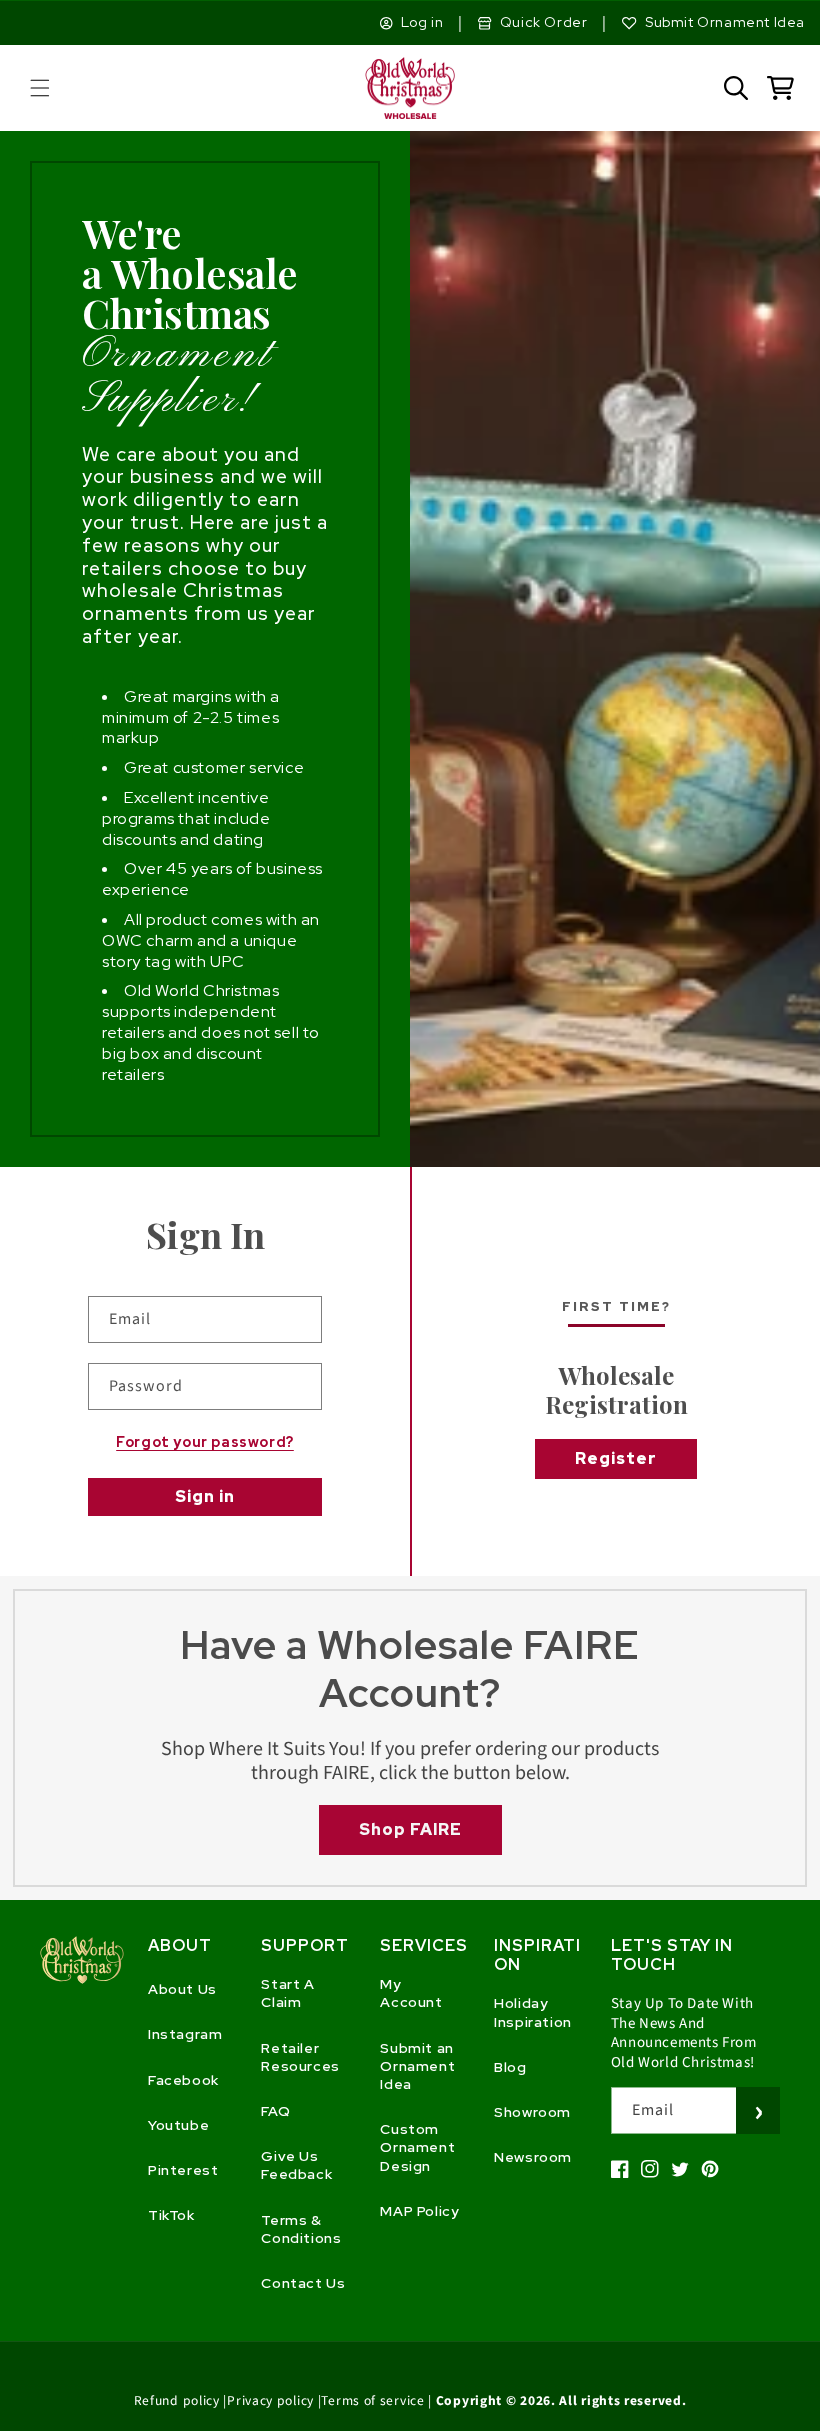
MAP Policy (419, 2211)
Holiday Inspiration (533, 2012)
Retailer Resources (300, 2057)
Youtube (178, 2125)
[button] (40, 88)
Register (616, 1458)
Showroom (532, 2112)
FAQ (275, 2111)
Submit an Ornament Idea (417, 2066)
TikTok (171, 2215)
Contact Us (303, 2283)
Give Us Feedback (296, 2165)
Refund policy (177, 2400)
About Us (182, 1989)
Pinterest (183, 2170)
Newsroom (533, 2157)
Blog (510, 2067)
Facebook (183, 2080)
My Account (411, 1993)
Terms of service (372, 2400)
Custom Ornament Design (417, 2147)
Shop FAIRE (410, 1829)
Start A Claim (287, 1993)
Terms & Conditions (301, 2229)
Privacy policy (270, 2400)
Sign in (205, 1496)
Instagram (185, 2034)
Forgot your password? (205, 1442)
